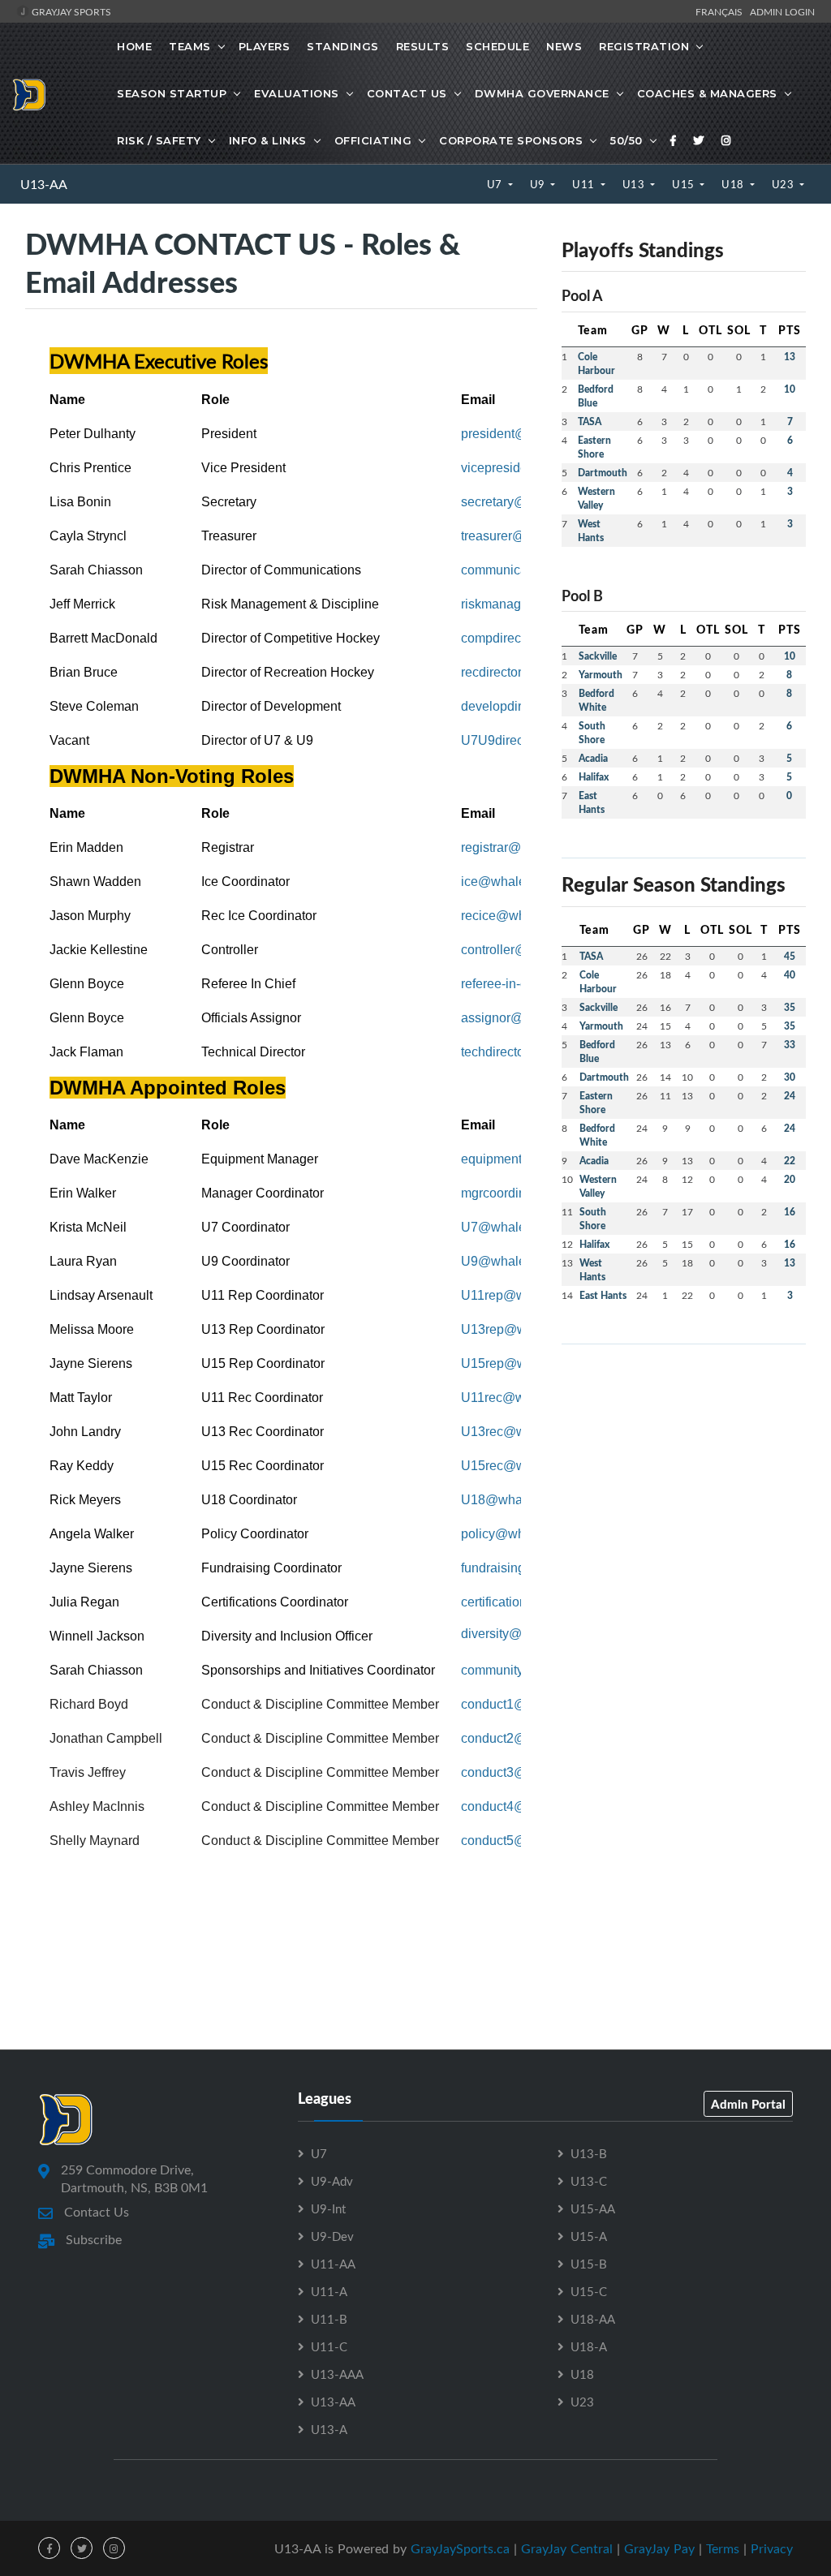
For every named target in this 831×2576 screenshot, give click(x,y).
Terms (723, 2548)
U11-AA (333, 2264)
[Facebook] (674, 140)
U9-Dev (332, 2236)
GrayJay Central (567, 2548)
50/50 (626, 140)
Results (423, 46)
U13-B (589, 2153)
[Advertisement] (684, 1459)
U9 (539, 184)
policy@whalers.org (518, 1534)
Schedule (497, 46)
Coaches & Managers (707, 93)
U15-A (589, 2236)
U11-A (329, 2291)
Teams (190, 46)
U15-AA (593, 2208)
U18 (734, 184)
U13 (635, 184)
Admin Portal (748, 2104)
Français (721, 11)
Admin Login (782, 11)
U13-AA (44, 184)
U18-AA (593, 2319)
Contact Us (407, 93)
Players (265, 46)
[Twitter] (699, 140)
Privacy (772, 2548)
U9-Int (328, 2208)
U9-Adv (332, 2181)
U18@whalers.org (513, 1500)
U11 (585, 184)
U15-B (589, 2264)
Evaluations (297, 93)
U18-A (589, 2346)
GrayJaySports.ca (460, 2548)
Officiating (373, 140)
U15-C (589, 2291)
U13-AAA (337, 2374)
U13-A (329, 2429)
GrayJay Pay (659, 2548)
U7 (496, 184)
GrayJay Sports (70, 11)
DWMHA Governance (542, 93)
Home (134, 46)
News (564, 46)
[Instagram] (726, 140)
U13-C (589, 2181)
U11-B (329, 2319)
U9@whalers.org (510, 1261)
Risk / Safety (159, 140)
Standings (343, 46)
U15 (685, 184)
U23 (784, 184)
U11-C (329, 2346)
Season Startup (172, 93)
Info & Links (268, 140)
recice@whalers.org (519, 916)
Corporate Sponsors (511, 140)
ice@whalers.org (510, 882)
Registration (644, 46)
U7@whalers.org (510, 1227)
